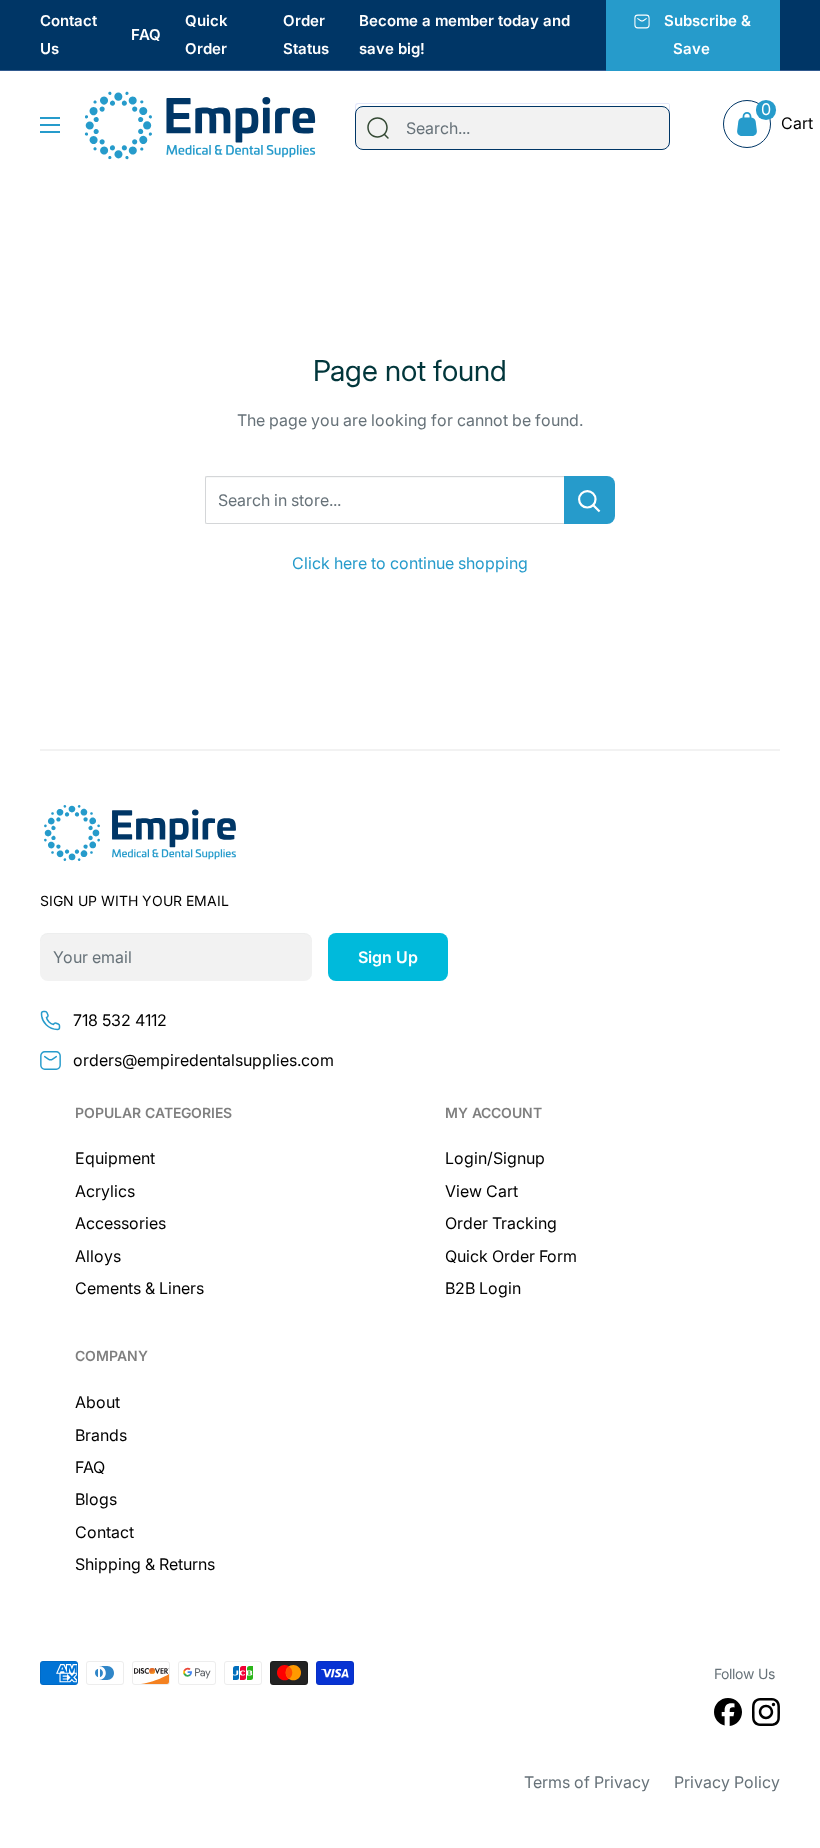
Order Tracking (501, 1223)
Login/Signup (495, 1158)
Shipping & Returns (145, 1564)
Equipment (115, 1158)
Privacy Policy (727, 1782)
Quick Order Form (511, 1256)
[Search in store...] (589, 500)
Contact (104, 1532)
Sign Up (388, 957)
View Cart (481, 1191)
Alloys (98, 1256)
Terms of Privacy (587, 1782)
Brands (101, 1435)
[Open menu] (50, 125)
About (97, 1402)
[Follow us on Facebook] (728, 1716)
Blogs (96, 1499)
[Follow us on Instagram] (766, 1716)
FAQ (146, 34)
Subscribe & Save (707, 34)
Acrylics (105, 1191)
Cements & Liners (139, 1288)
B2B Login (483, 1288)
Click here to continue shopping (410, 563)
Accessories (120, 1223)
